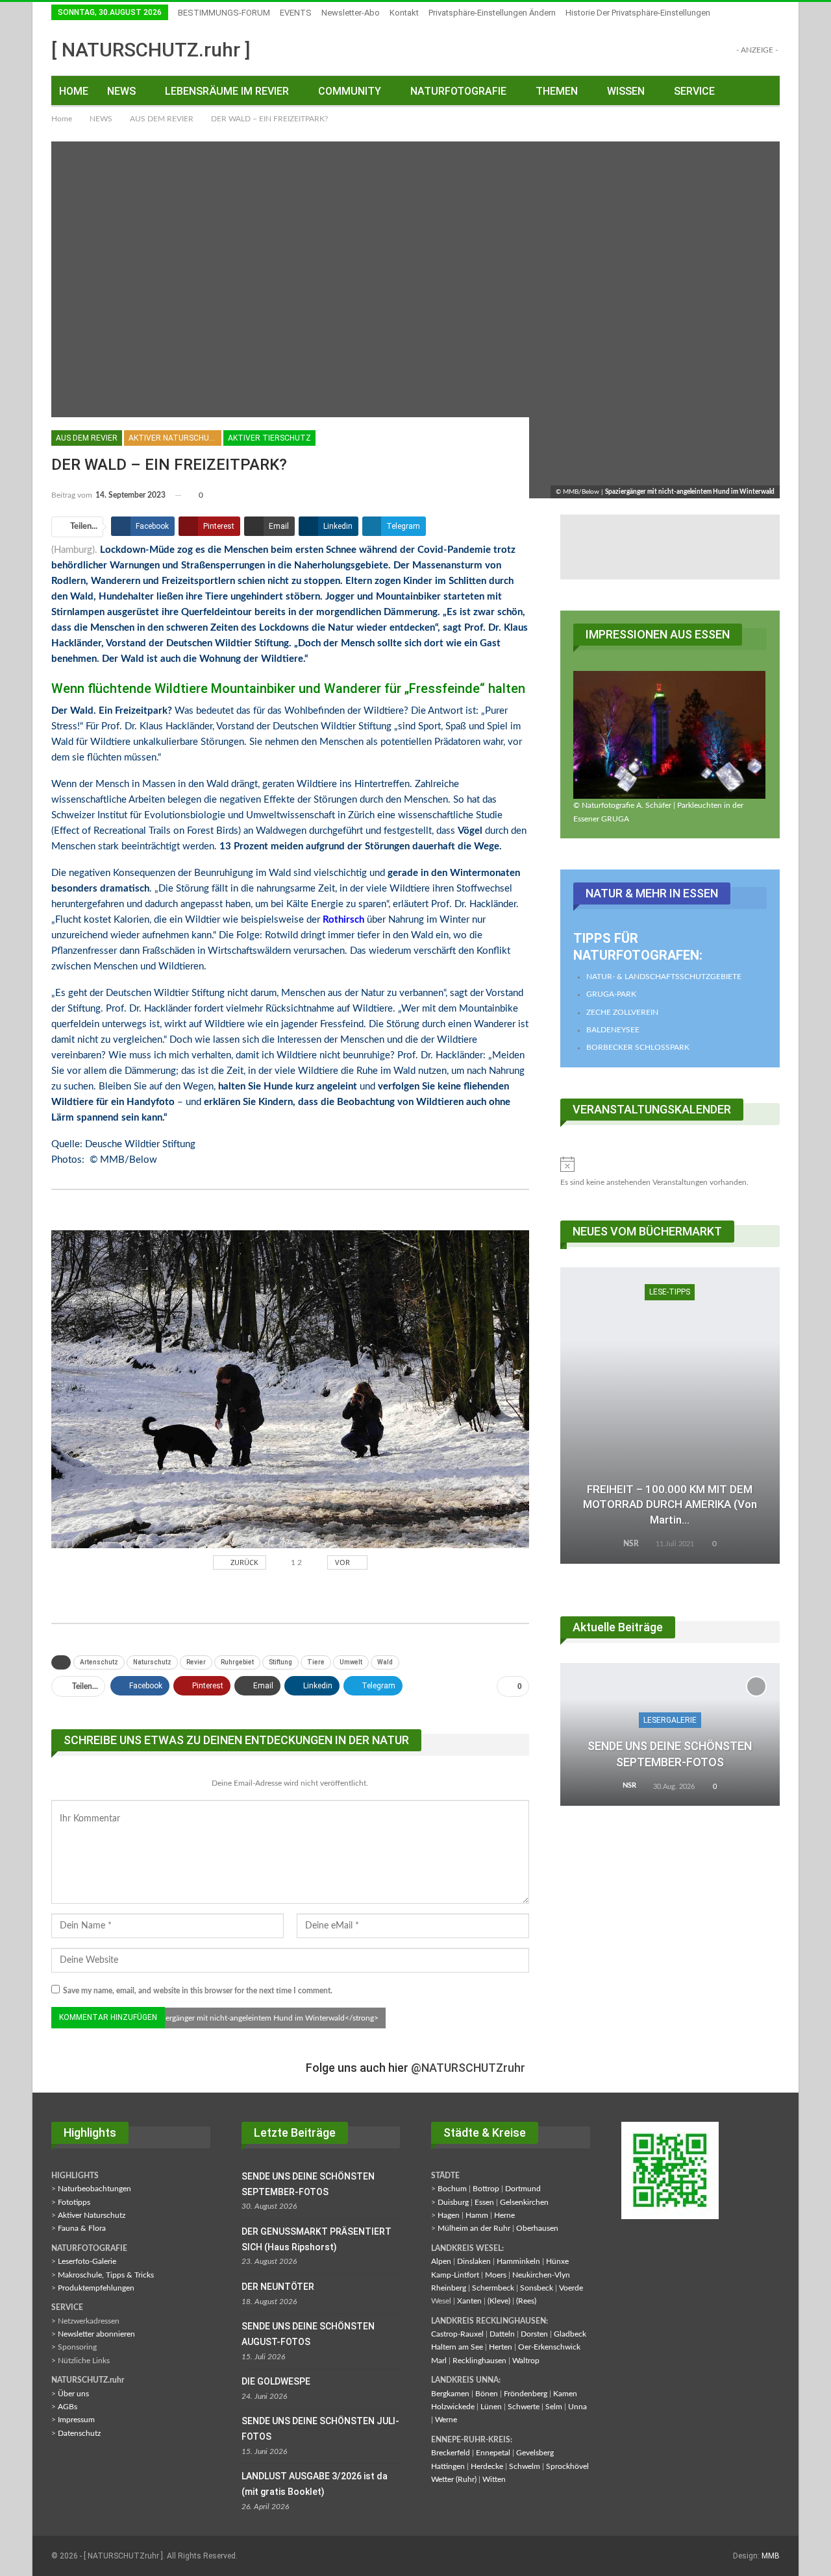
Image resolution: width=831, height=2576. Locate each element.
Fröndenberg (526, 2394)
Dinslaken (474, 2261)
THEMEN (557, 91)
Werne (446, 2420)
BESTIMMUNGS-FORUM (224, 13)
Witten (494, 2479)
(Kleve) (499, 2301)
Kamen (565, 2394)
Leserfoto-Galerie (87, 2261)
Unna (577, 2407)
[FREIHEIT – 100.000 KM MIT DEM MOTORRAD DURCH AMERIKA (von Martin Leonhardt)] (670, 1415)
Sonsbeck (537, 2288)
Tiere (316, 1662)
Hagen (449, 2215)
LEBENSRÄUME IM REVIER (227, 91)
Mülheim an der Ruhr (474, 2228)
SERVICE (694, 91)
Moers (496, 2275)
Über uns (73, 2394)
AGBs (68, 2407)
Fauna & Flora (82, 2228)
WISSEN (626, 91)
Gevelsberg (535, 2453)
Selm (554, 2407)
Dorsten (534, 2334)
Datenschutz (79, 2433)
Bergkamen (450, 2394)
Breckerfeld (451, 2453)
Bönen (487, 2394)
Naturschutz (152, 1662)
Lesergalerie (670, 1720)
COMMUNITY (350, 91)
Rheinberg (449, 2288)
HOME (74, 91)
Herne (504, 2215)
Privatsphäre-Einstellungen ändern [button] (492, 13)
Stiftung (280, 1662)
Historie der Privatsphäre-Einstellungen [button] (638, 13)
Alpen (441, 2261)
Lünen (491, 2407)
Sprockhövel (567, 2466)
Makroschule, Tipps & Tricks (106, 2275)
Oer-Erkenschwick (549, 2347)
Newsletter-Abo (351, 13)
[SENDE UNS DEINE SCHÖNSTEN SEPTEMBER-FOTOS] (670, 1734)
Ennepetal (493, 2453)
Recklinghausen (479, 2361)
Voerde (571, 2288)
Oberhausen (537, 2228)
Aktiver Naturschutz (174, 438)
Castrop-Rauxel (457, 2334)
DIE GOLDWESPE (276, 2381)
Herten (501, 2347)
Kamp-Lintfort (455, 2275)
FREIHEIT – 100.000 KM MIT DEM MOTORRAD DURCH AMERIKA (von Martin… (670, 1505)
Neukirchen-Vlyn (541, 2275)
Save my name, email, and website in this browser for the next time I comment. (198, 1991)
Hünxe (557, 2261)
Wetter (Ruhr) (454, 2479)
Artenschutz (99, 1662)
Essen (484, 2202)
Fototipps (74, 2202)
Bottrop (486, 2189)
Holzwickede (453, 2407)
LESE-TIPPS (670, 1292)
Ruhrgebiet (237, 1662)
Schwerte (524, 2407)
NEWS (121, 91)
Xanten (469, 2301)
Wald (385, 1662)
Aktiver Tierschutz (269, 438)
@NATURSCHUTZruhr (468, 2068)
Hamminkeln (518, 2261)
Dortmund (523, 2189)
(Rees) (526, 2301)
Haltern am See (457, 2347)
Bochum (452, 2189)
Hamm (477, 2215)
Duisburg (453, 2202)
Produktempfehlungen (96, 2288)
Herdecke (487, 2466)
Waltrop (526, 2361)
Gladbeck (570, 2334)
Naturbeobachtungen (94, 2189)
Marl (439, 2361)
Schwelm (525, 2466)
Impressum (76, 2420)
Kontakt (404, 13)
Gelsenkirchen (524, 2202)
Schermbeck (493, 2288)
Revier (196, 1662)
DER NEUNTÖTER (278, 2287)
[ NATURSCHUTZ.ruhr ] (151, 50)
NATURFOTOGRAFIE (458, 91)
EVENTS (296, 13)
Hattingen (448, 2466)
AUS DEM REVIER (87, 438)
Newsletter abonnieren (96, 2334)
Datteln (502, 2334)
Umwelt (351, 1662)
